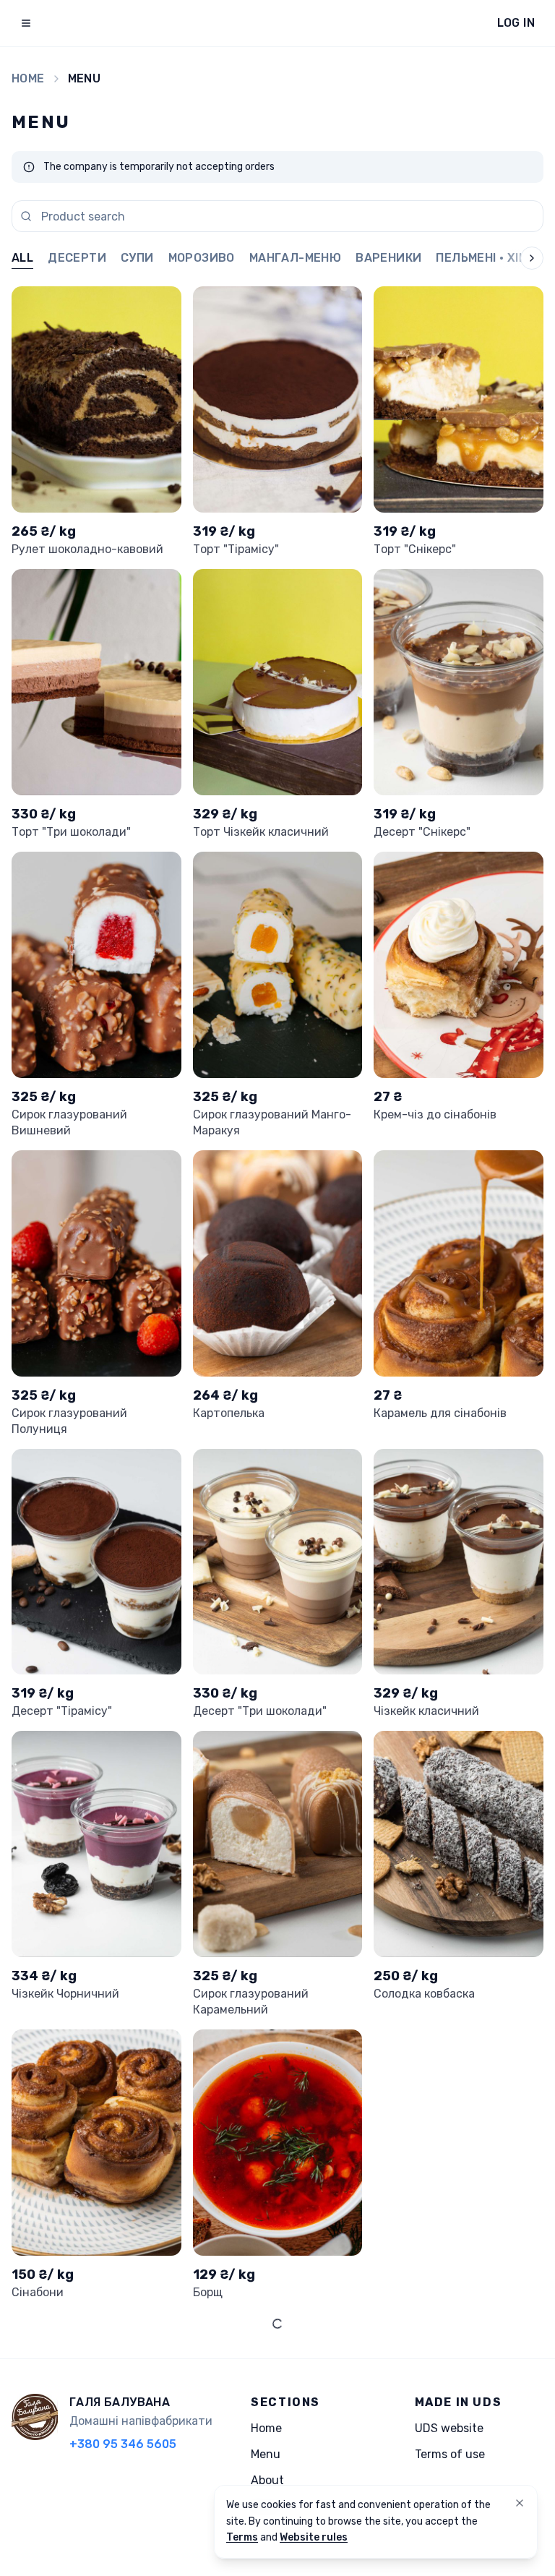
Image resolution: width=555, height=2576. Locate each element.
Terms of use (450, 2454)
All (22, 258)
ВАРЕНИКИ (388, 258)
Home (28, 78)
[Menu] (26, 23)
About (267, 2480)
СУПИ (137, 258)
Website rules (314, 2537)
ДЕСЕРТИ (77, 258)
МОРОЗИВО (202, 258)
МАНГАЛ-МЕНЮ (295, 258)
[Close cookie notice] (520, 2503)
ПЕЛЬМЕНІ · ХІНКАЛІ (495, 258)
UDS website (449, 2428)
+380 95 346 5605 (123, 2444)
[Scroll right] (520, 259)
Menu (266, 2454)
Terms (242, 2537)
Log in (516, 23)
